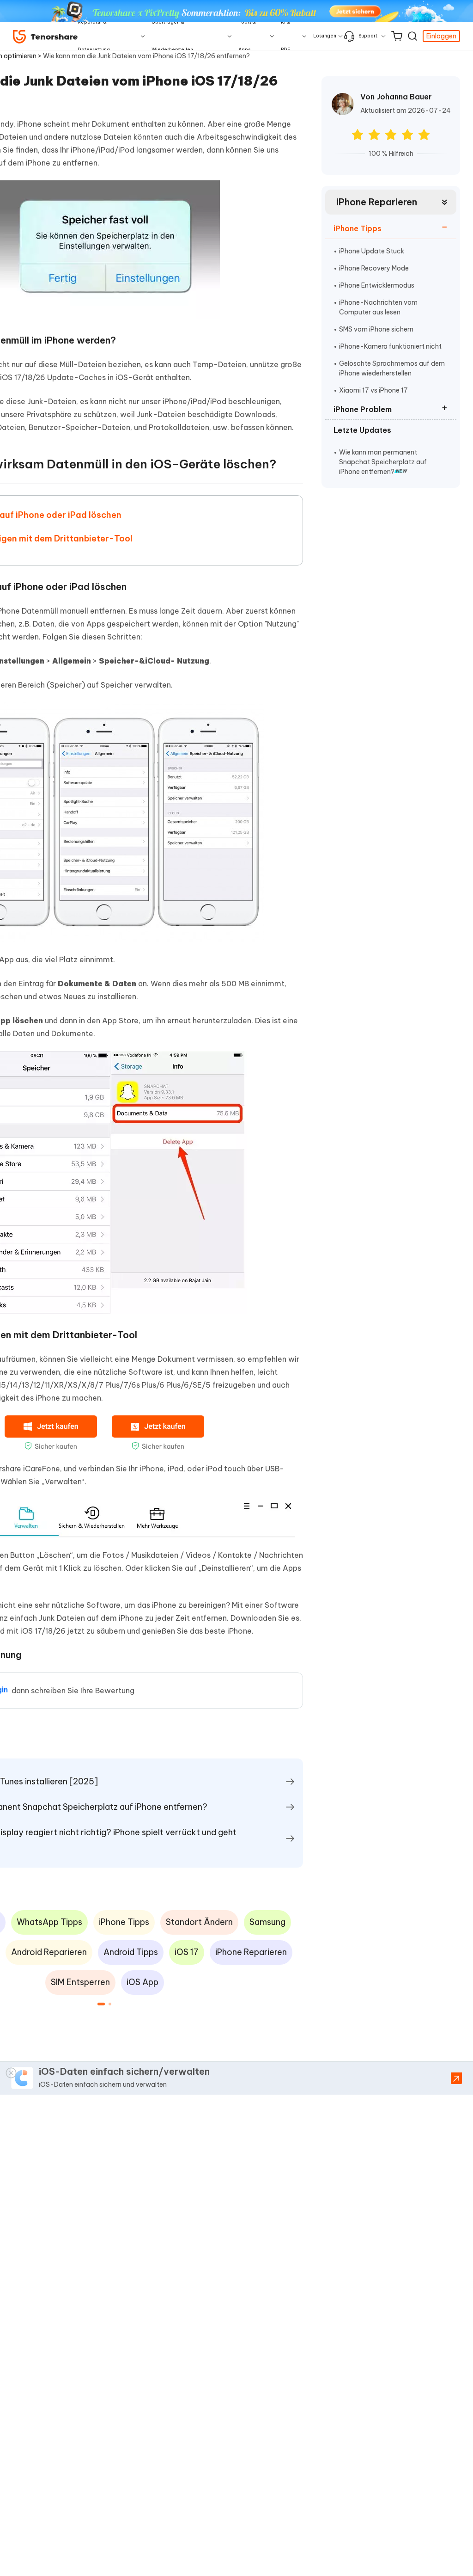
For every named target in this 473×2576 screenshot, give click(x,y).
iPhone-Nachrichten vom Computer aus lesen (378, 307)
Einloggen (441, 36)
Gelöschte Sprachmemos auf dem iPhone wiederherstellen (392, 368)
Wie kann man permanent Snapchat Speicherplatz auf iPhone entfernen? (383, 462)
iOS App (143, 1982)
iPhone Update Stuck (372, 251)
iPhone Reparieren (377, 202)
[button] (101, 2004)
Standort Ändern (199, 1922)
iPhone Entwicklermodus (377, 285)
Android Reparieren (49, 1952)
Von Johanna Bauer (396, 97)
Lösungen (325, 36)
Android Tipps (131, 1952)
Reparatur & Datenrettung (94, 36)
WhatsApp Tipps (49, 1922)
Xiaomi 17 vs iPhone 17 (373, 390)
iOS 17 (187, 1952)
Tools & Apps (247, 36)
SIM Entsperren (80, 1982)
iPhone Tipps (124, 1922)
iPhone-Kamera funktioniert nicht (390, 346)
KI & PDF (286, 36)
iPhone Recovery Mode (374, 268)
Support (368, 36)
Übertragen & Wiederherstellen (172, 36)
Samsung (267, 1922)
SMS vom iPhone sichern (376, 329)
